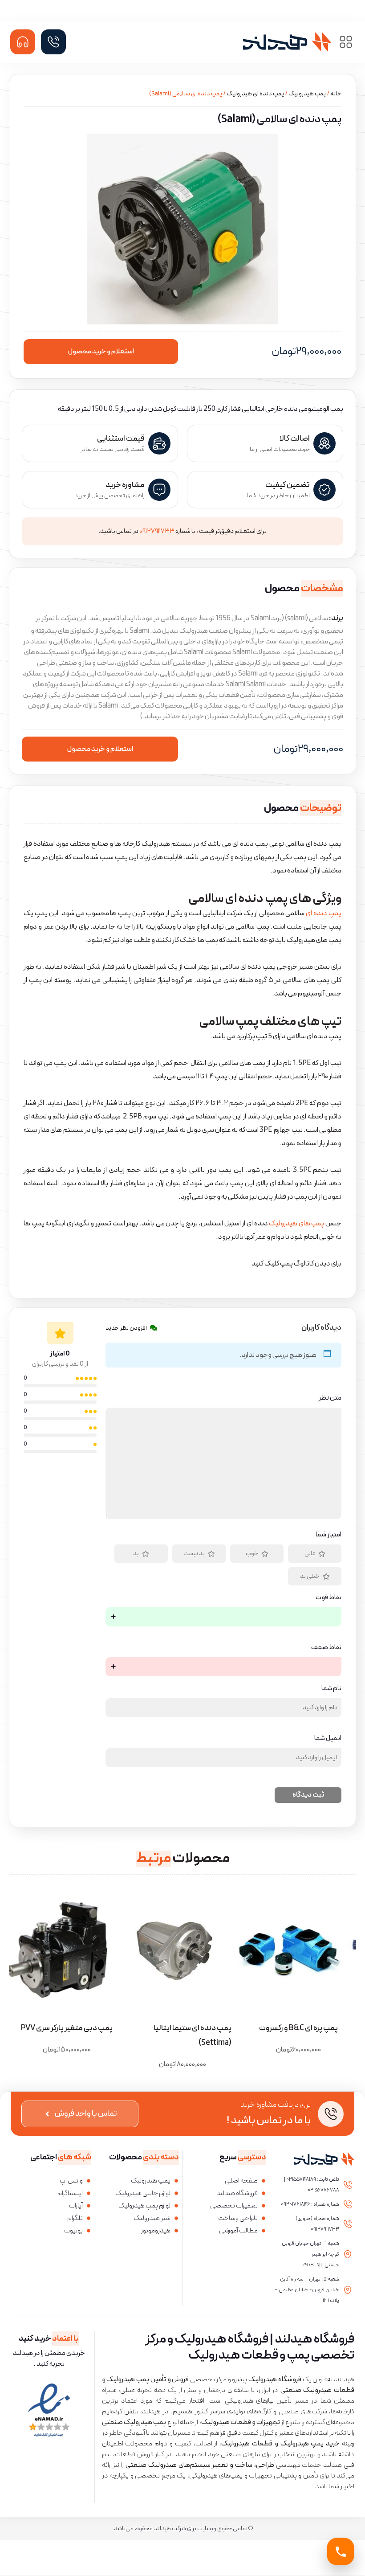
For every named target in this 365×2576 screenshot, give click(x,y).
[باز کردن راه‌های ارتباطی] (341, 2552)
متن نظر (330, 1398)
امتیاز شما (328, 1535)
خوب (252, 1554)
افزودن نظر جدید (126, 1328)
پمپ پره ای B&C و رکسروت (298, 2028)
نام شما (331, 1688)
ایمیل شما (328, 1738)
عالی (310, 1554)
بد (136, 1554)
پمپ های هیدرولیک (296, 1224)
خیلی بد (310, 1576)
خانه (336, 94)
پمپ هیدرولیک (307, 94)
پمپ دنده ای (324, 913)
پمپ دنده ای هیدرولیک (255, 94)
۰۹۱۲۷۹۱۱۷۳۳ (157, 531)
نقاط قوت (328, 1597)
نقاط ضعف (326, 1647)
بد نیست (194, 1554)
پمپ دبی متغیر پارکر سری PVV (67, 2028)
